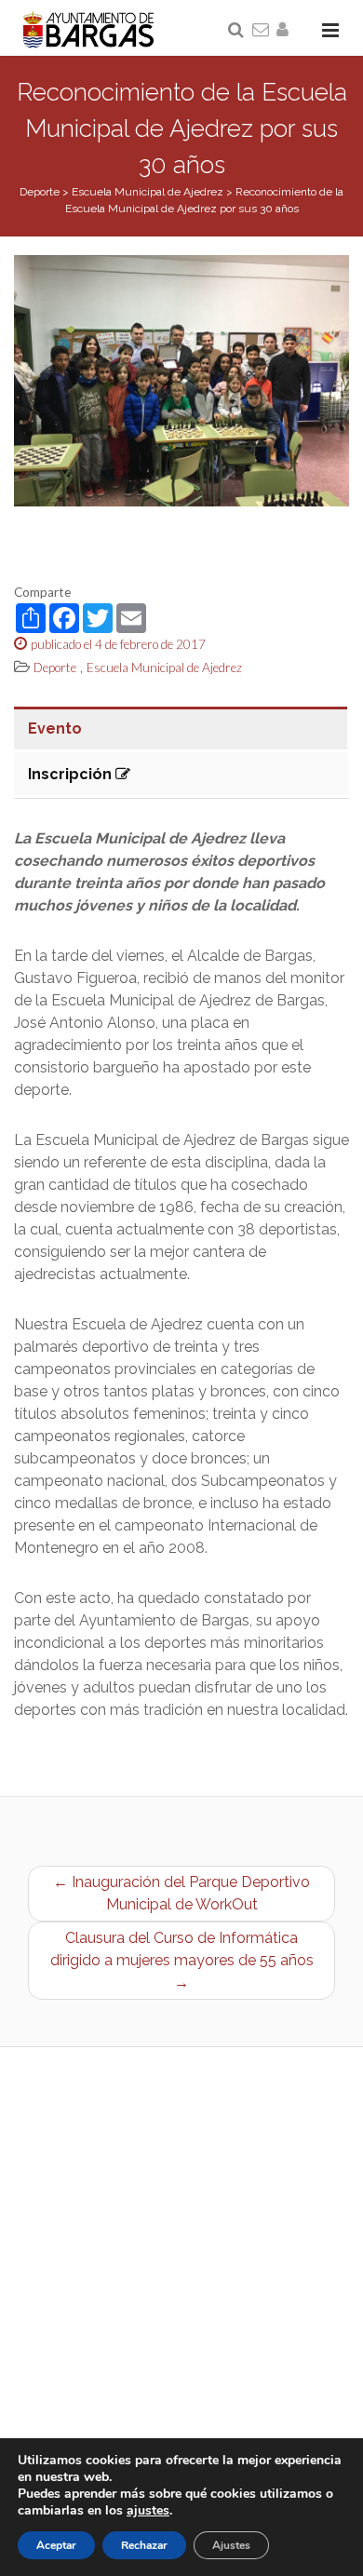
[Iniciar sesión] (286, 31)
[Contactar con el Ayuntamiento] (262, 31)
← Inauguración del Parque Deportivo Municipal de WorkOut (181, 1893)
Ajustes (231, 2545)
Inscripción (72, 774)
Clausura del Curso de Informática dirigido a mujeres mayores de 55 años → (182, 1960)
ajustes (148, 2511)
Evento (55, 728)
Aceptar (56, 2545)
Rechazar (144, 2545)
